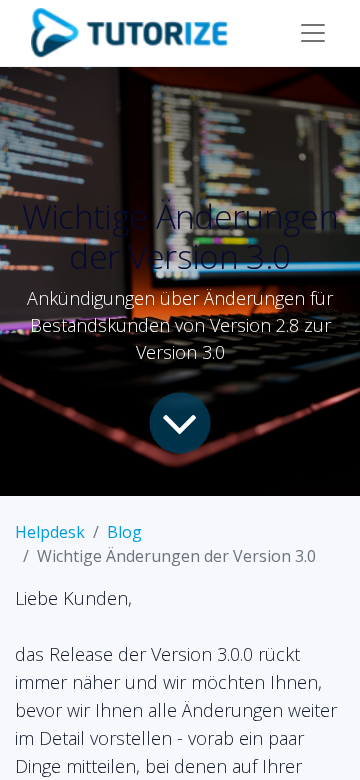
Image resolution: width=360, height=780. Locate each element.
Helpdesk (50, 532)
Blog (124, 532)
